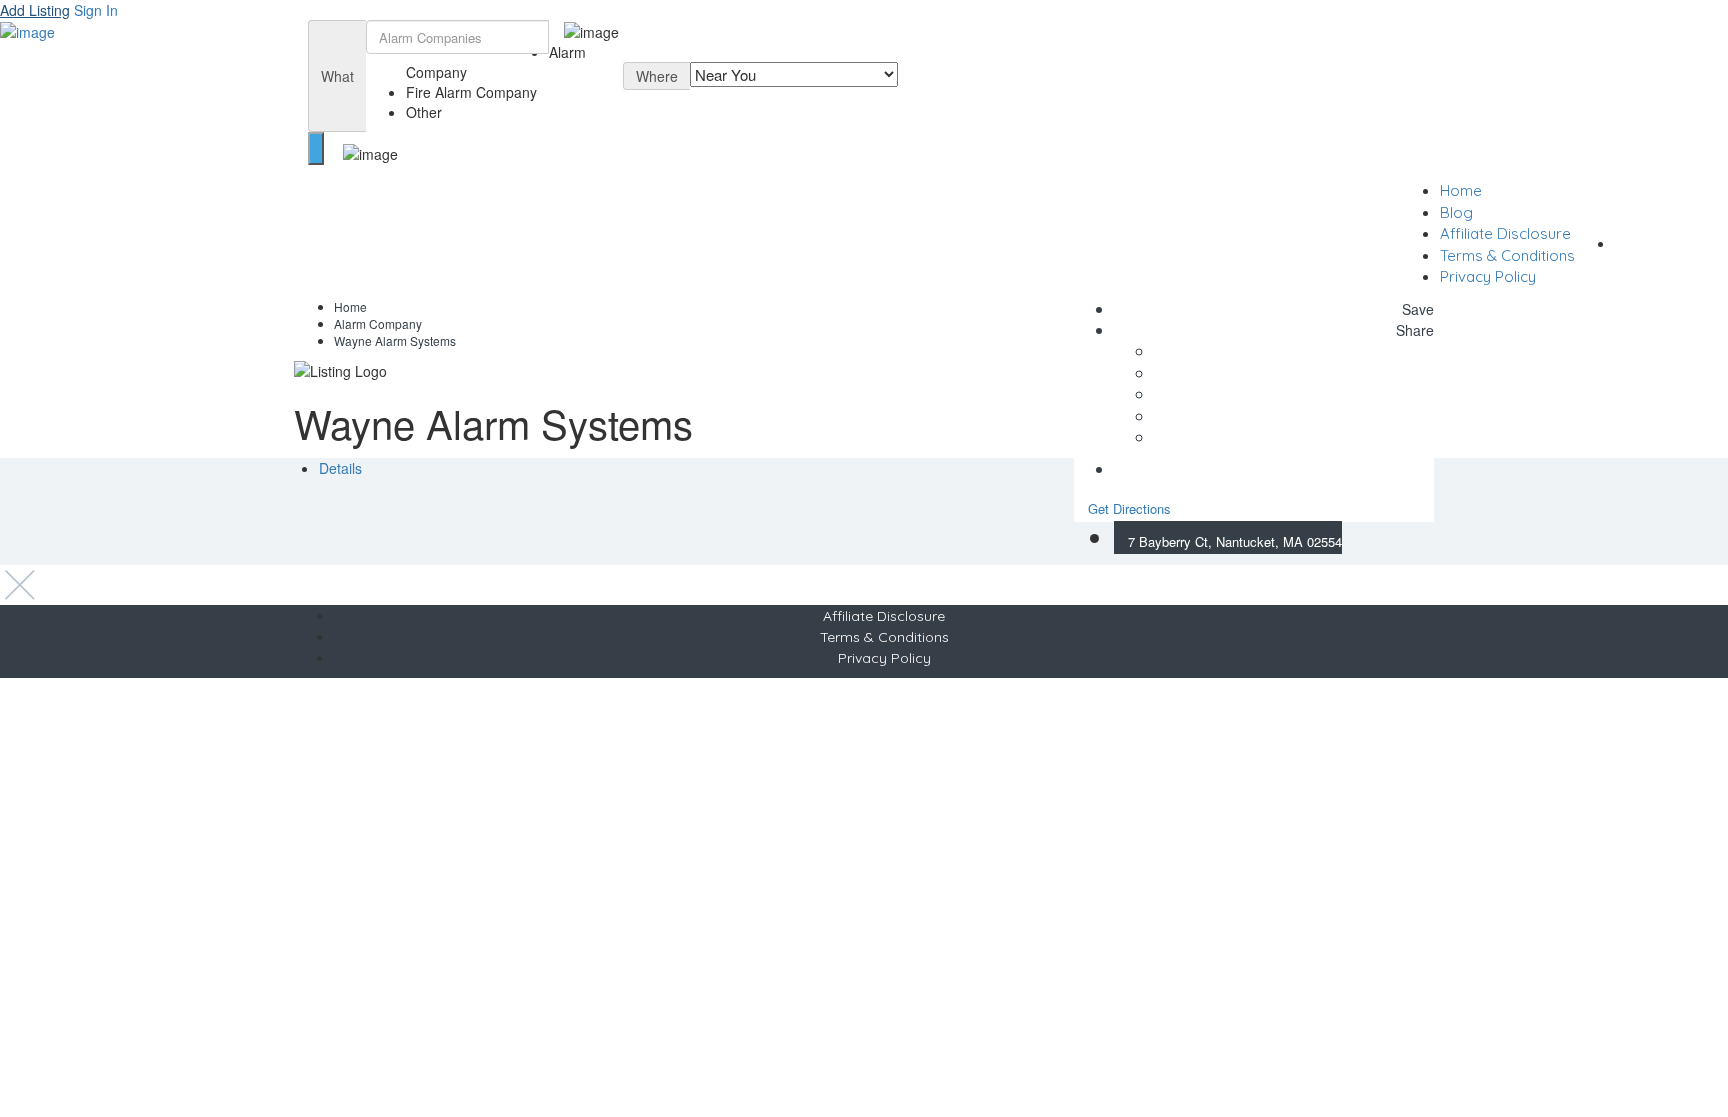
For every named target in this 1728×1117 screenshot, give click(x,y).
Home (1461, 190)
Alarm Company (378, 323)
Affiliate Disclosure (1505, 233)
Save (1416, 309)
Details (340, 468)
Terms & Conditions (1507, 255)
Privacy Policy (1488, 276)
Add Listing (35, 10)
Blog (1456, 212)
